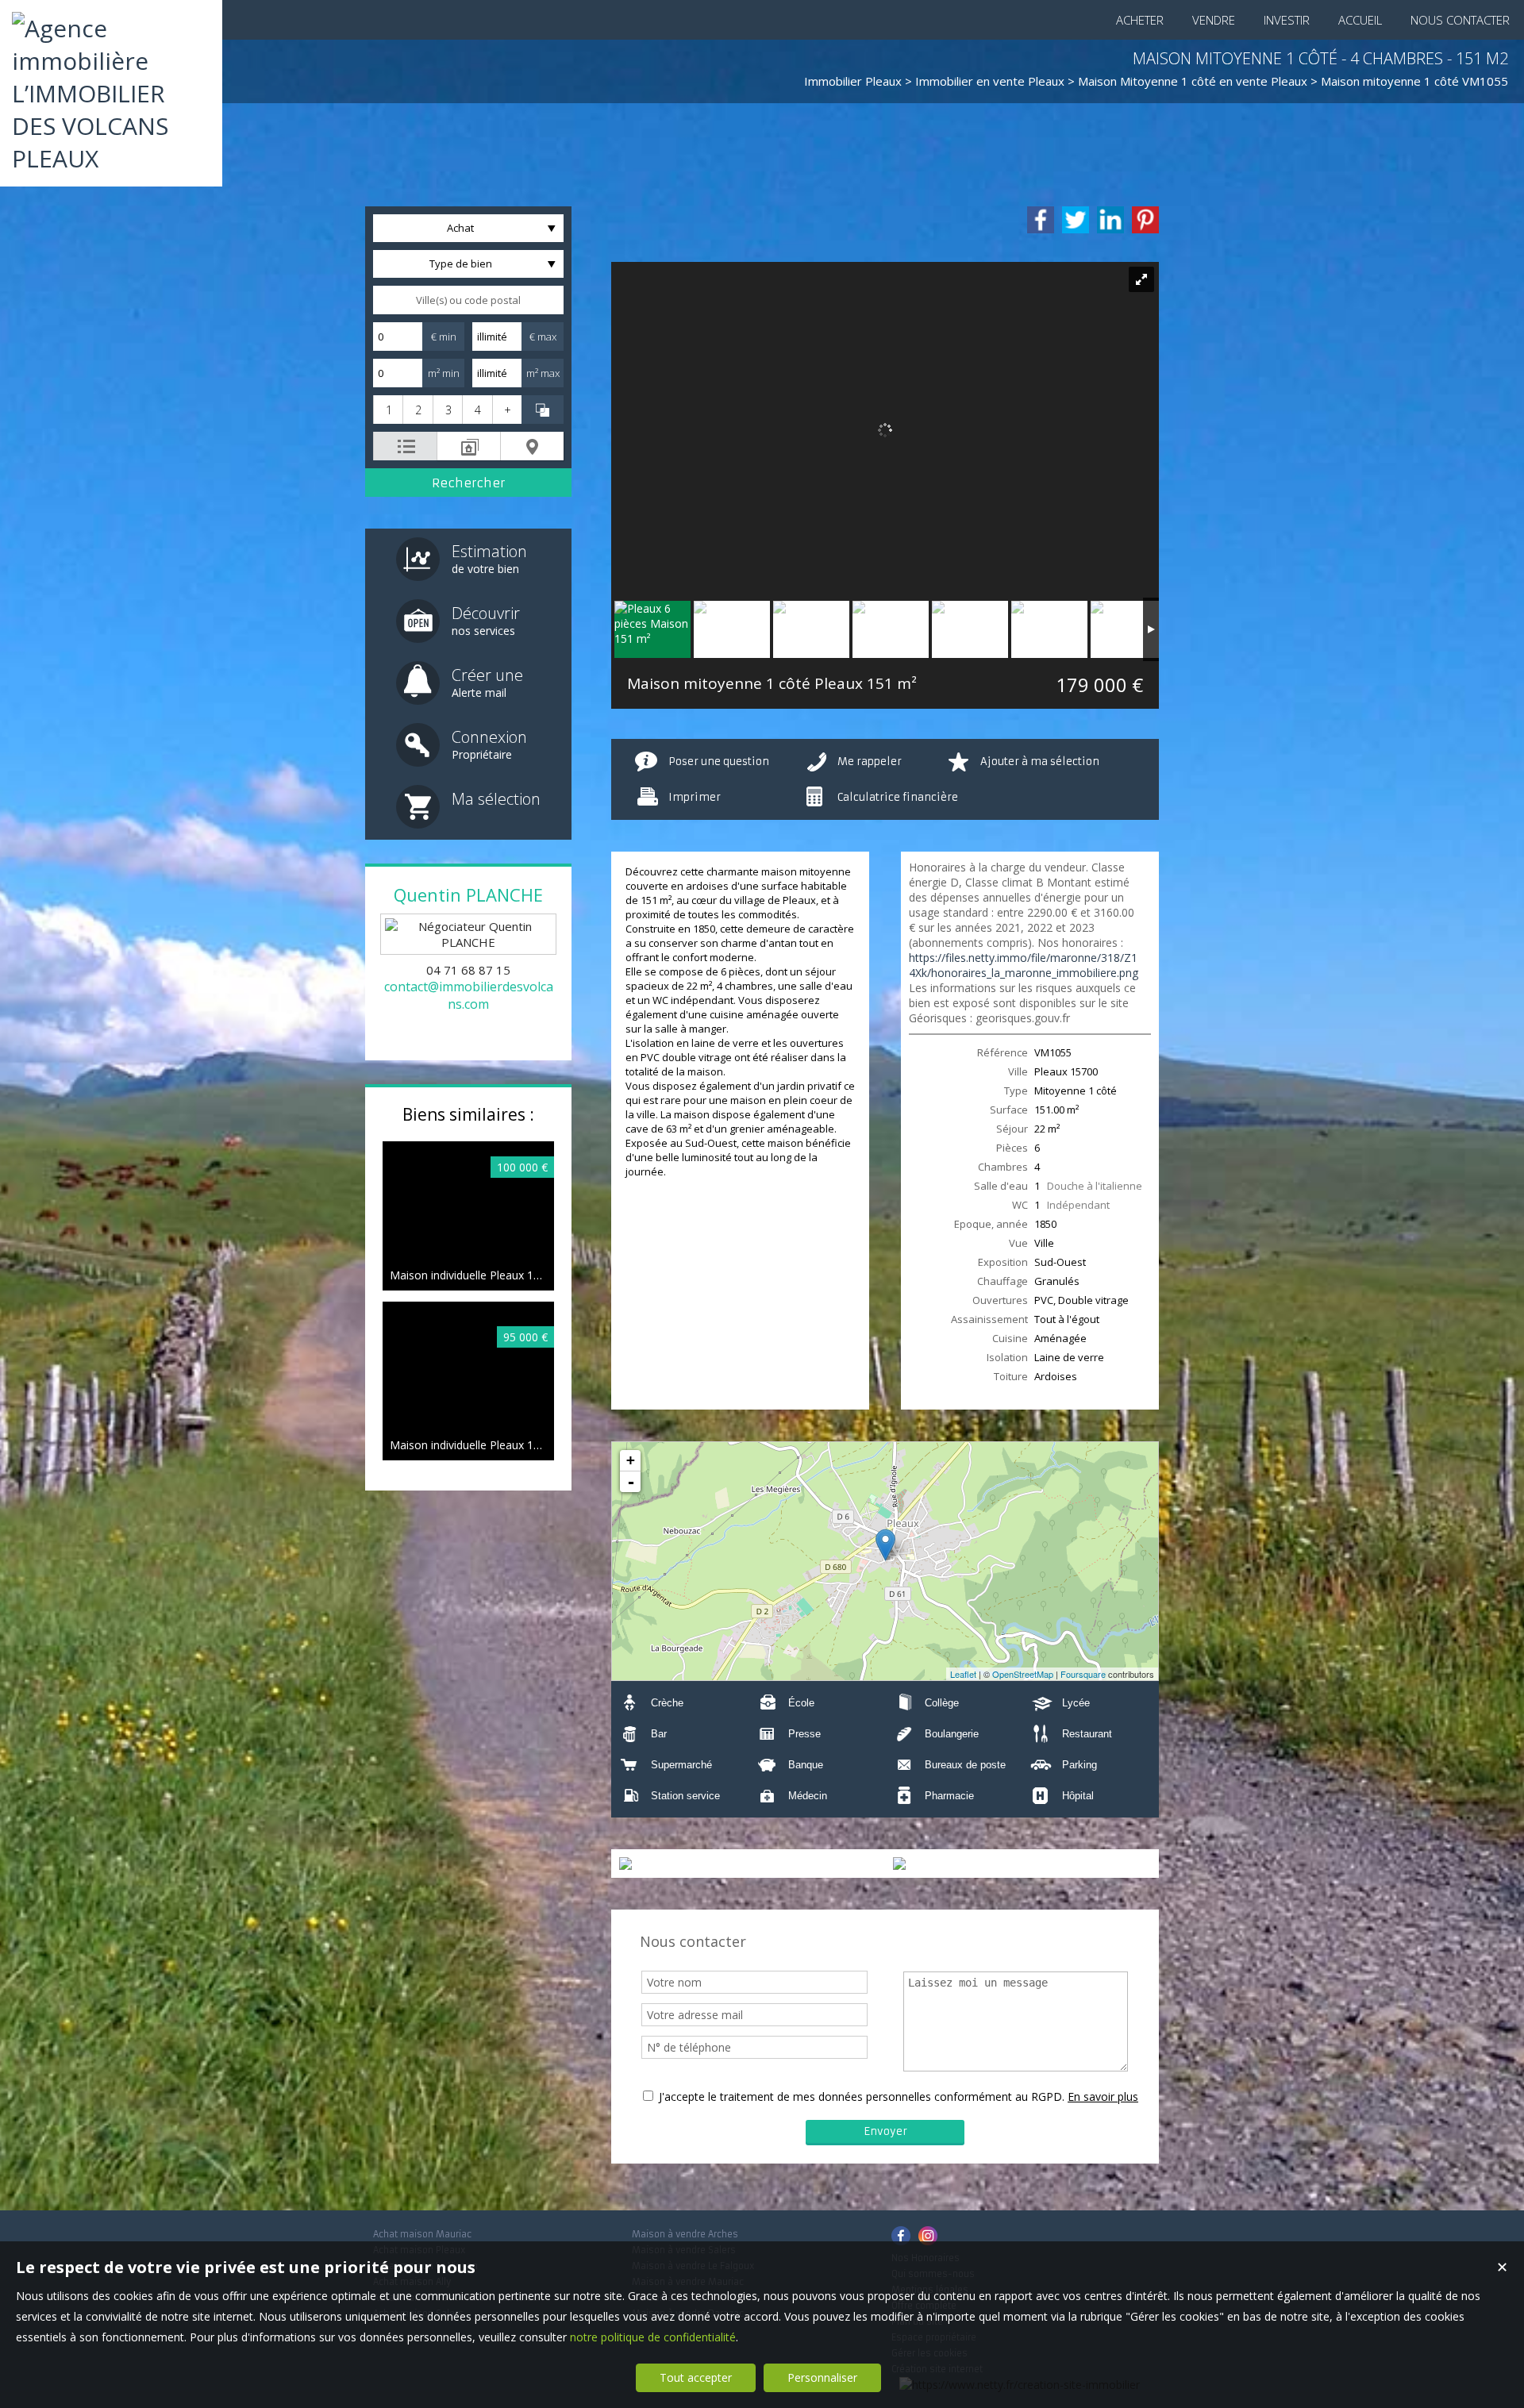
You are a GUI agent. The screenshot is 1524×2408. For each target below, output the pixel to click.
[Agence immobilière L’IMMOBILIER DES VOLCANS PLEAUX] (111, 158)
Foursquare (1083, 1674)
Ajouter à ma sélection (1040, 762)
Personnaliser (822, 2377)
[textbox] (468, 300)
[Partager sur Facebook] (1041, 220)
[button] (388, 410)
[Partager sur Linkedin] (1110, 220)
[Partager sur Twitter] (1076, 220)
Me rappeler (870, 762)
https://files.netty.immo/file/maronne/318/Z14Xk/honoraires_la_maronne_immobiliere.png (1024, 965)
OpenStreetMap (1023, 1674)
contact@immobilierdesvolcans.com (469, 995)
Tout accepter (696, 2377)
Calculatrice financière (898, 797)
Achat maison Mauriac (422, 2234)
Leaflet (963, 1674)
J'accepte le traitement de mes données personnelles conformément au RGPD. (862, 2096)
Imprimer (695, 797)
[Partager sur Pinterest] (1145, 220)
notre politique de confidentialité (653, 2337)
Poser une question (719, 762)
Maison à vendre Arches (685, 2234)
